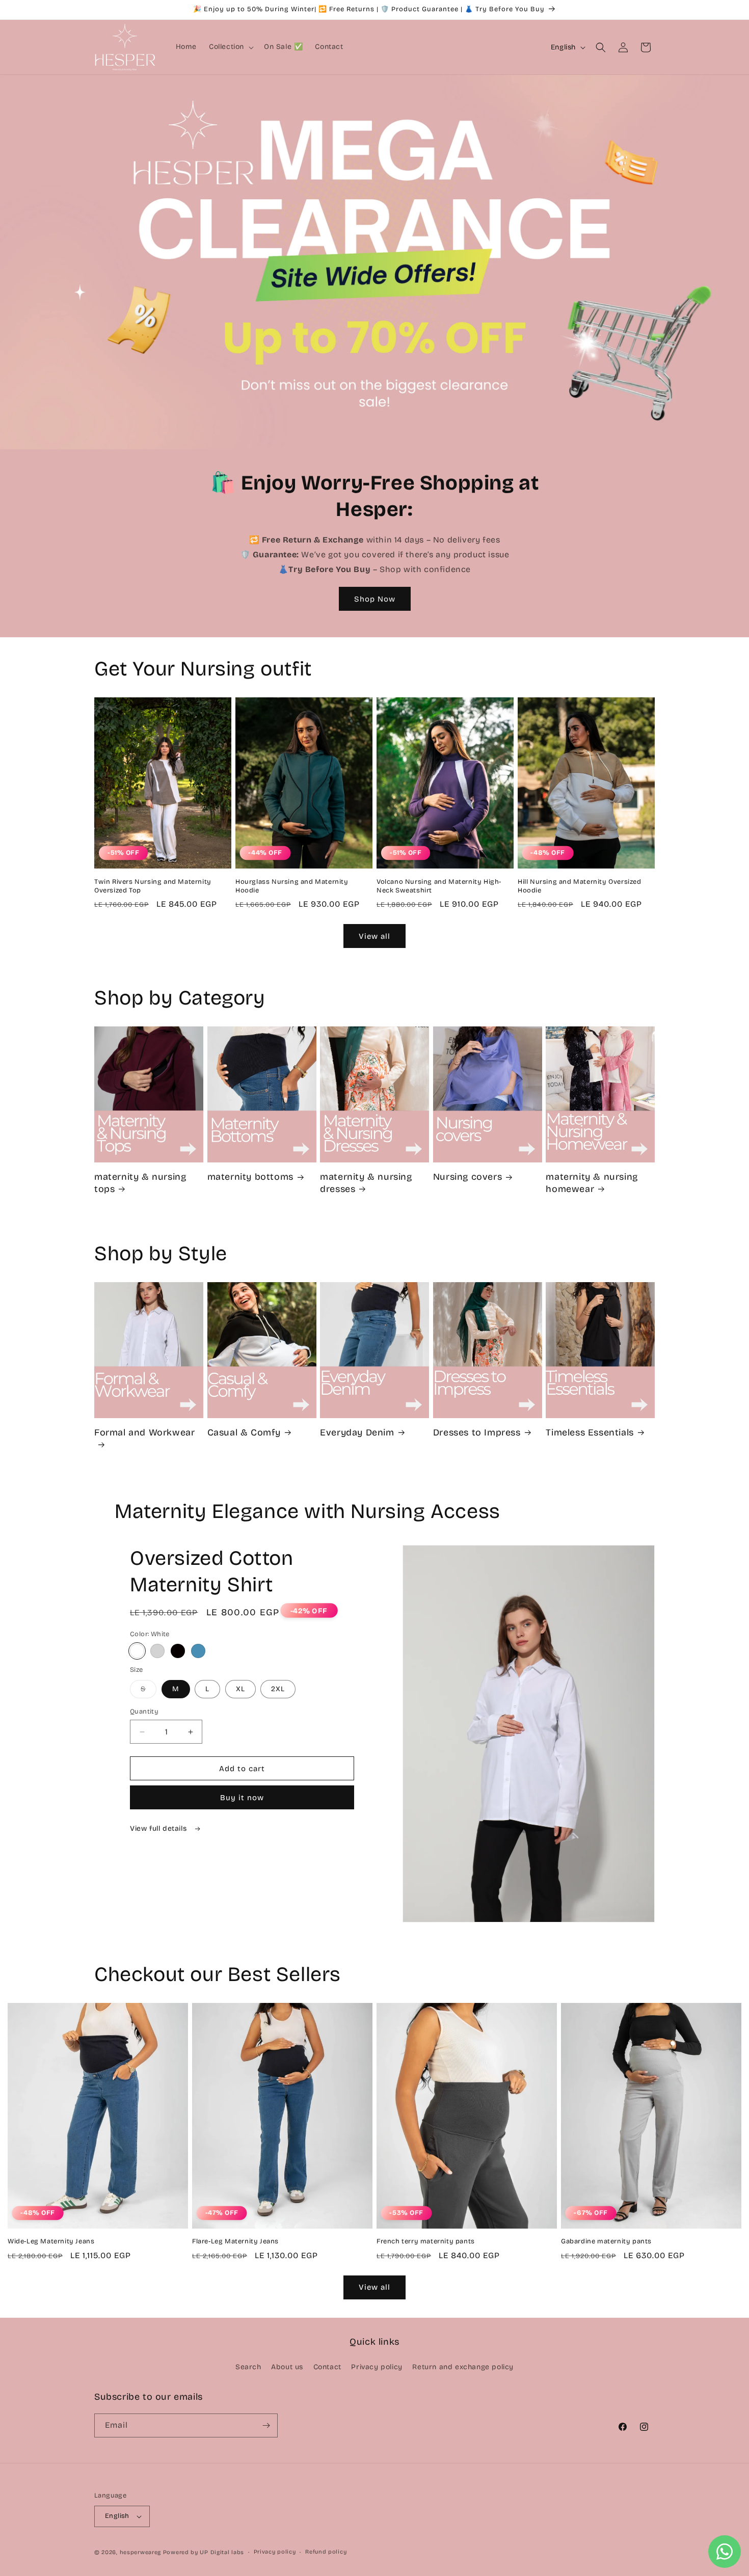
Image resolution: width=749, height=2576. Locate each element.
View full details (159, 1828)
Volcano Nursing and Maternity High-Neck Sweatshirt (439, 886)
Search (248, 2367)
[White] (137, 1651)
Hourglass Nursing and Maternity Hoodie (292, 886)
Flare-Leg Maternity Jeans (235, 2241)
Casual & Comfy (244, 1432)
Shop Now (375, 599)
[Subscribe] (266, 2425)
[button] (230, 47)
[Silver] (157, 1651)
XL (240, 1689)
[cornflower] (198, 1651)
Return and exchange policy (463, 2367)
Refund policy (326, 2552)
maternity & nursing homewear (592, 1183)
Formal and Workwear (144, 1432)
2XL (278, 1689)
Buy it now (242, 1798)
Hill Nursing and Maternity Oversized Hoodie (580, 886)
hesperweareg (140, 2552)
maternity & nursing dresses (366, 1183)
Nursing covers (467, 1177)
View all (374, 936)
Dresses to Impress (477, 1432)
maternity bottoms (250, 1177)
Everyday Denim (357, 1432)
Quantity (144, 1712)
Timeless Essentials (590, 1432)
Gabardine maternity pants (606, 2241)
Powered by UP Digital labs (204, 2552)
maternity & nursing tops (140, 1183)
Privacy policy (377, 2367)
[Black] (178, 1651)
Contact (327, 2367)
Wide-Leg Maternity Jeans (51, 2241)
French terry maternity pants (426, 2241)
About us (287, 2367)
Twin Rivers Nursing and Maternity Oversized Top (153, 886)
